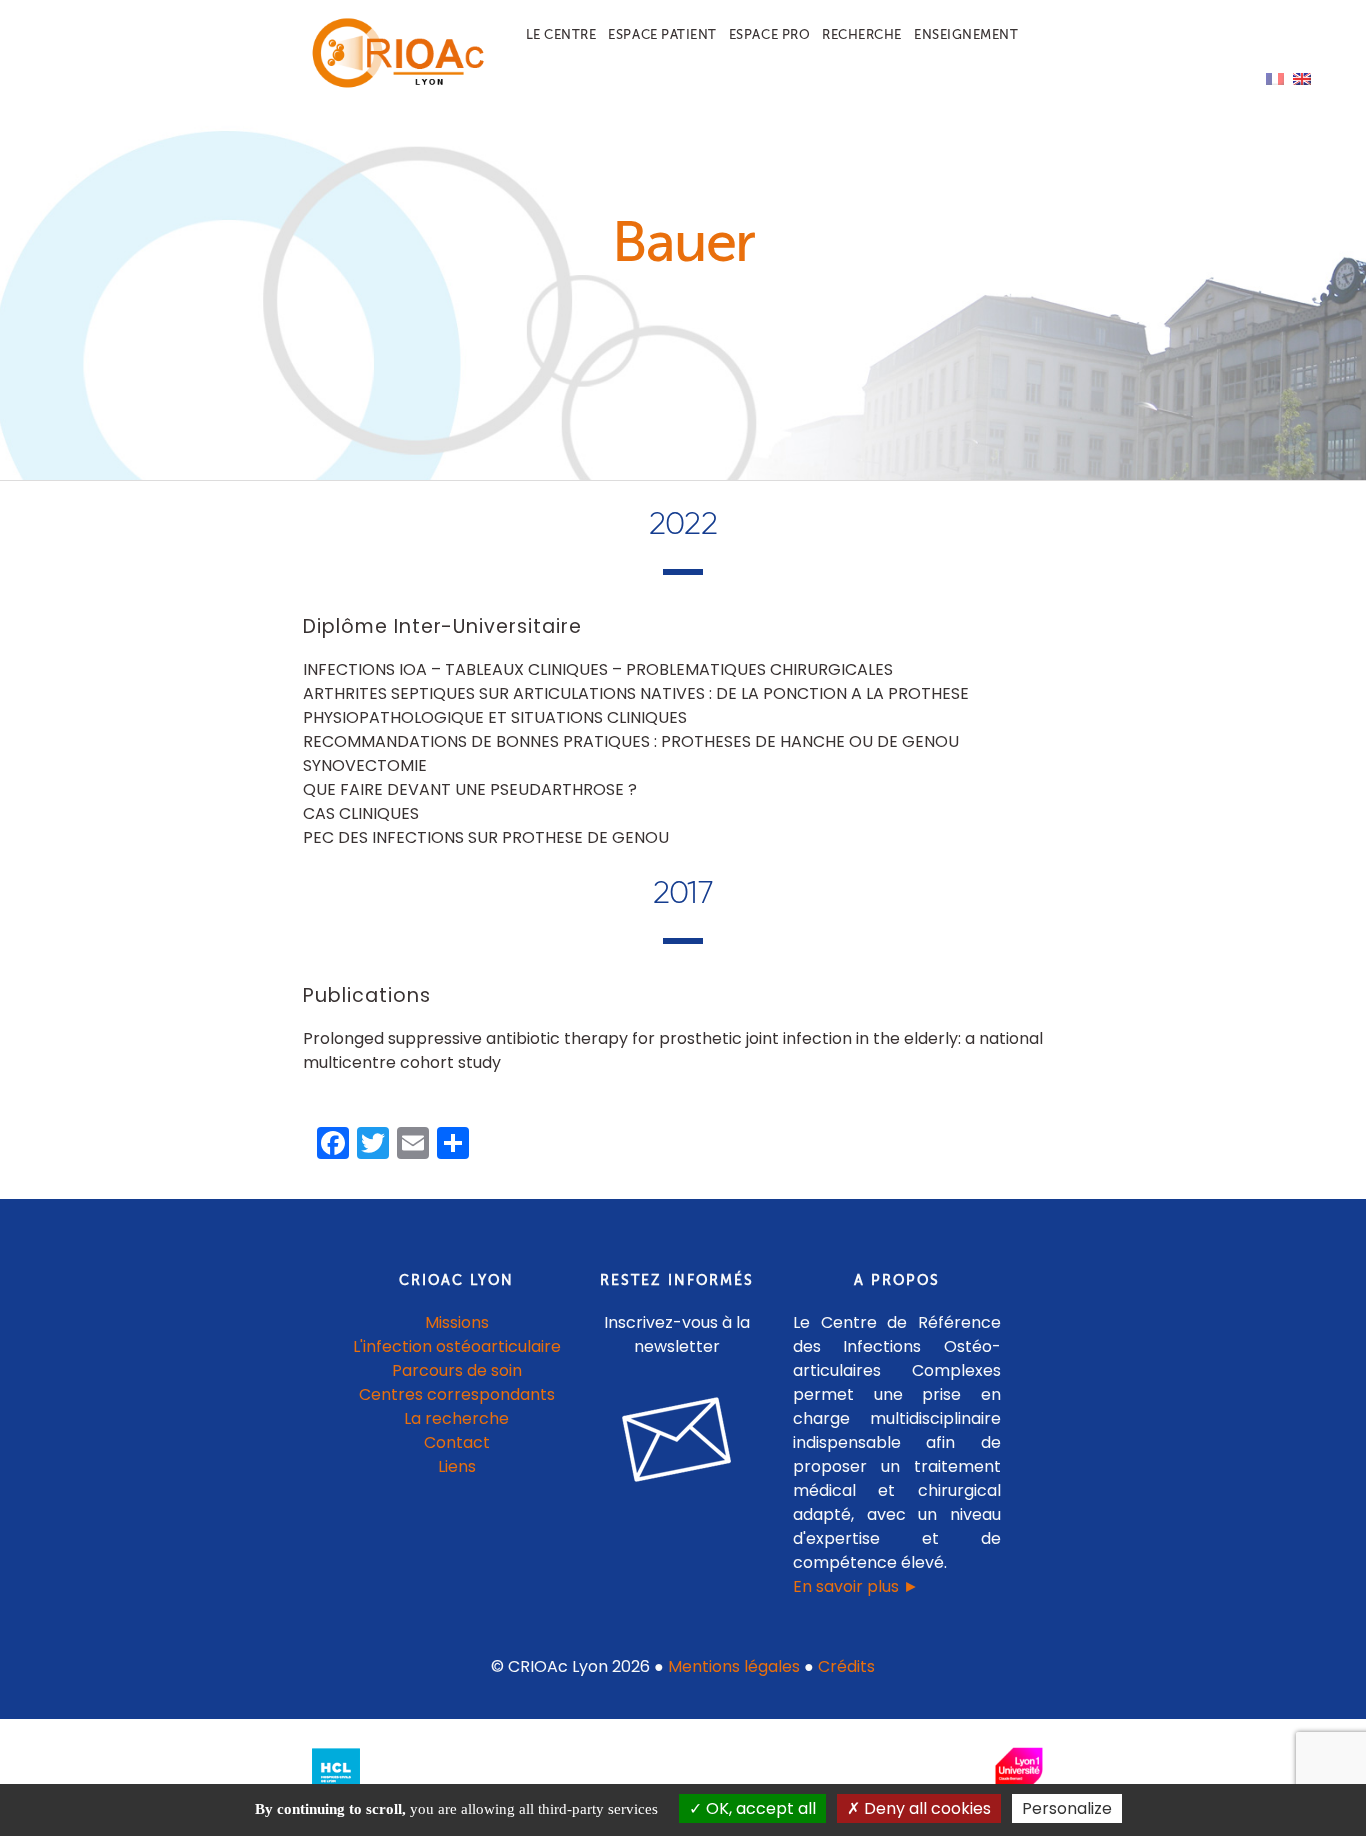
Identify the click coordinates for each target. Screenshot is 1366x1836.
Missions (457, 1322)
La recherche (456, 1418)
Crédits (846, 1666)
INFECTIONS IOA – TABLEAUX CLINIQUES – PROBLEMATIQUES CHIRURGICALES (598, 669)
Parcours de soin (457, 1370)
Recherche (862, 34)
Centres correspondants (457, 1394)
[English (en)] (1302, 77)
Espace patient (662, 34)
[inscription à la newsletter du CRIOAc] (677, 1497)
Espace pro (769, 34)
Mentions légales (734, 1666)
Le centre (561, 34)
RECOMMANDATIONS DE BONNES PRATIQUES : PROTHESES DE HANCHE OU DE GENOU (631, 741)
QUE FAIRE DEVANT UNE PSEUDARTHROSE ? (470, 789)
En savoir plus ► (856, 1586)
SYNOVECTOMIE (365, 765)
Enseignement (966, 34)
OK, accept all (759, 1808)
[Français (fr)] (1275, 77)
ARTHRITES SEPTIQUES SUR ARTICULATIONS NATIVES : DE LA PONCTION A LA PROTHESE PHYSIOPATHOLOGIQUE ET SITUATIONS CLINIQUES (636, 705)
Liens (457, 1466)
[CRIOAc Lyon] (394, 83)
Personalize (1067, 1808)
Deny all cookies (925, 1808)
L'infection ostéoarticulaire (457, 1346)
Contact (457, 1442)
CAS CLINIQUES (361, 813)
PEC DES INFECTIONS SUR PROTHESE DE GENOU (486, 837)
